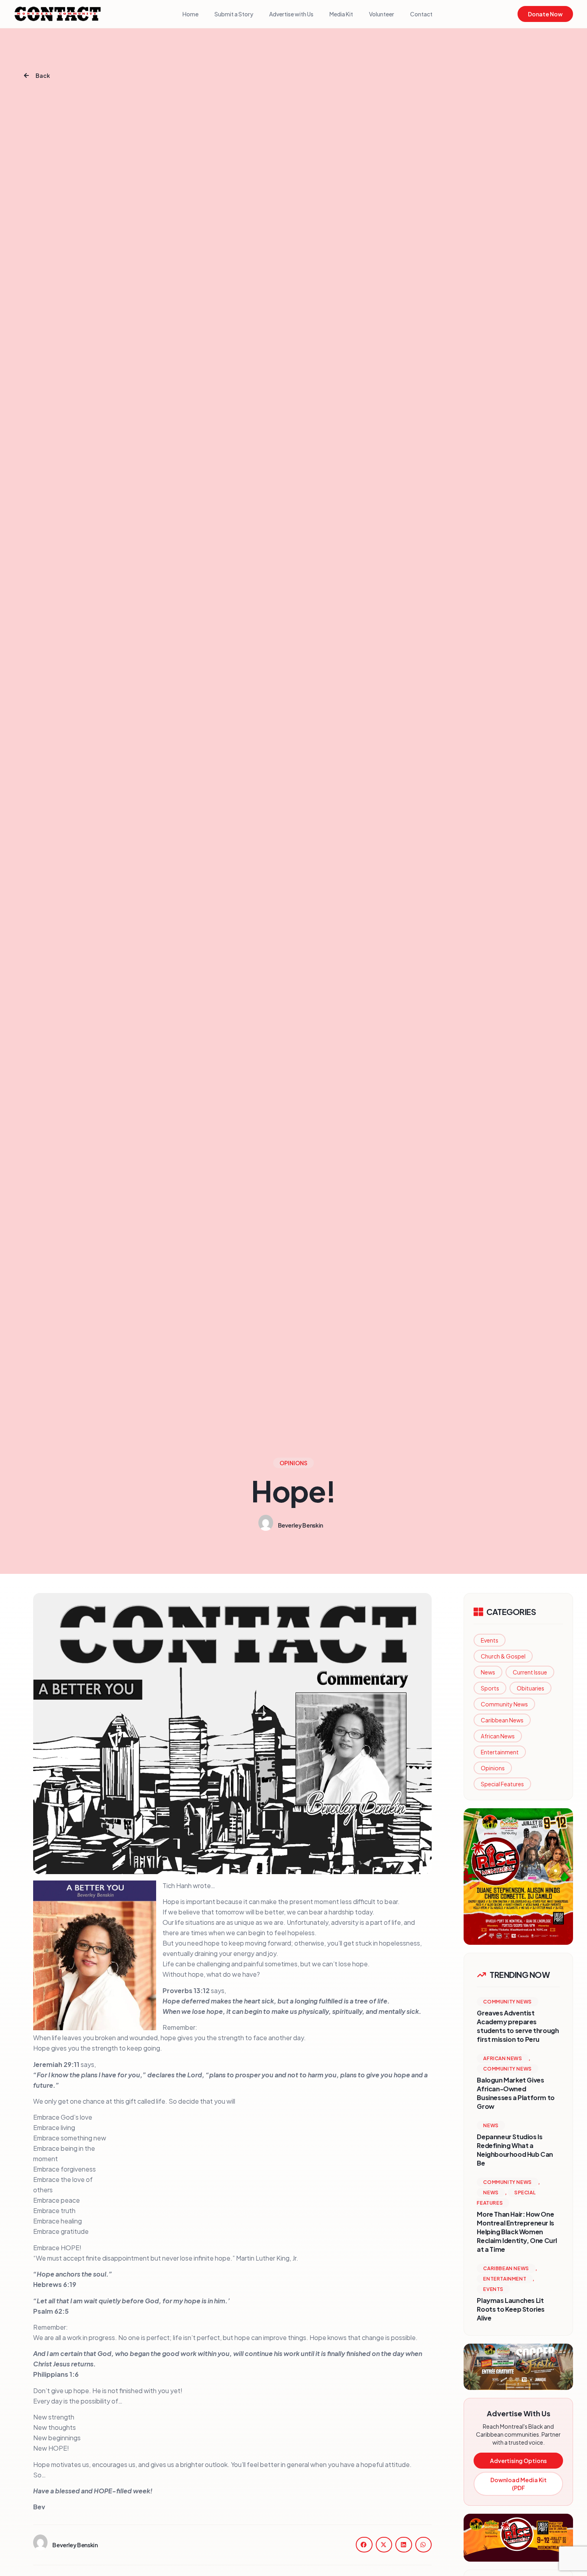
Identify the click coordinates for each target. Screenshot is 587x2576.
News (488, 1672)
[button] (364, 2545)
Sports (490, 1688)
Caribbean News (502, 1720)
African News (498, 1736)
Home (190, 14)
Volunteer (382, 14)
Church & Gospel (503, 1656)
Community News (504, 1704)
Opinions (493, 1768)
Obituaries (530, 1688)
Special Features (502, 1784)
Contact (421, 14)
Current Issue (530, 1672)
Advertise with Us (291, 14)
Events (490, 1640)
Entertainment (500, 1752)
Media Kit (341, 14)
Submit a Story (234, 14)
